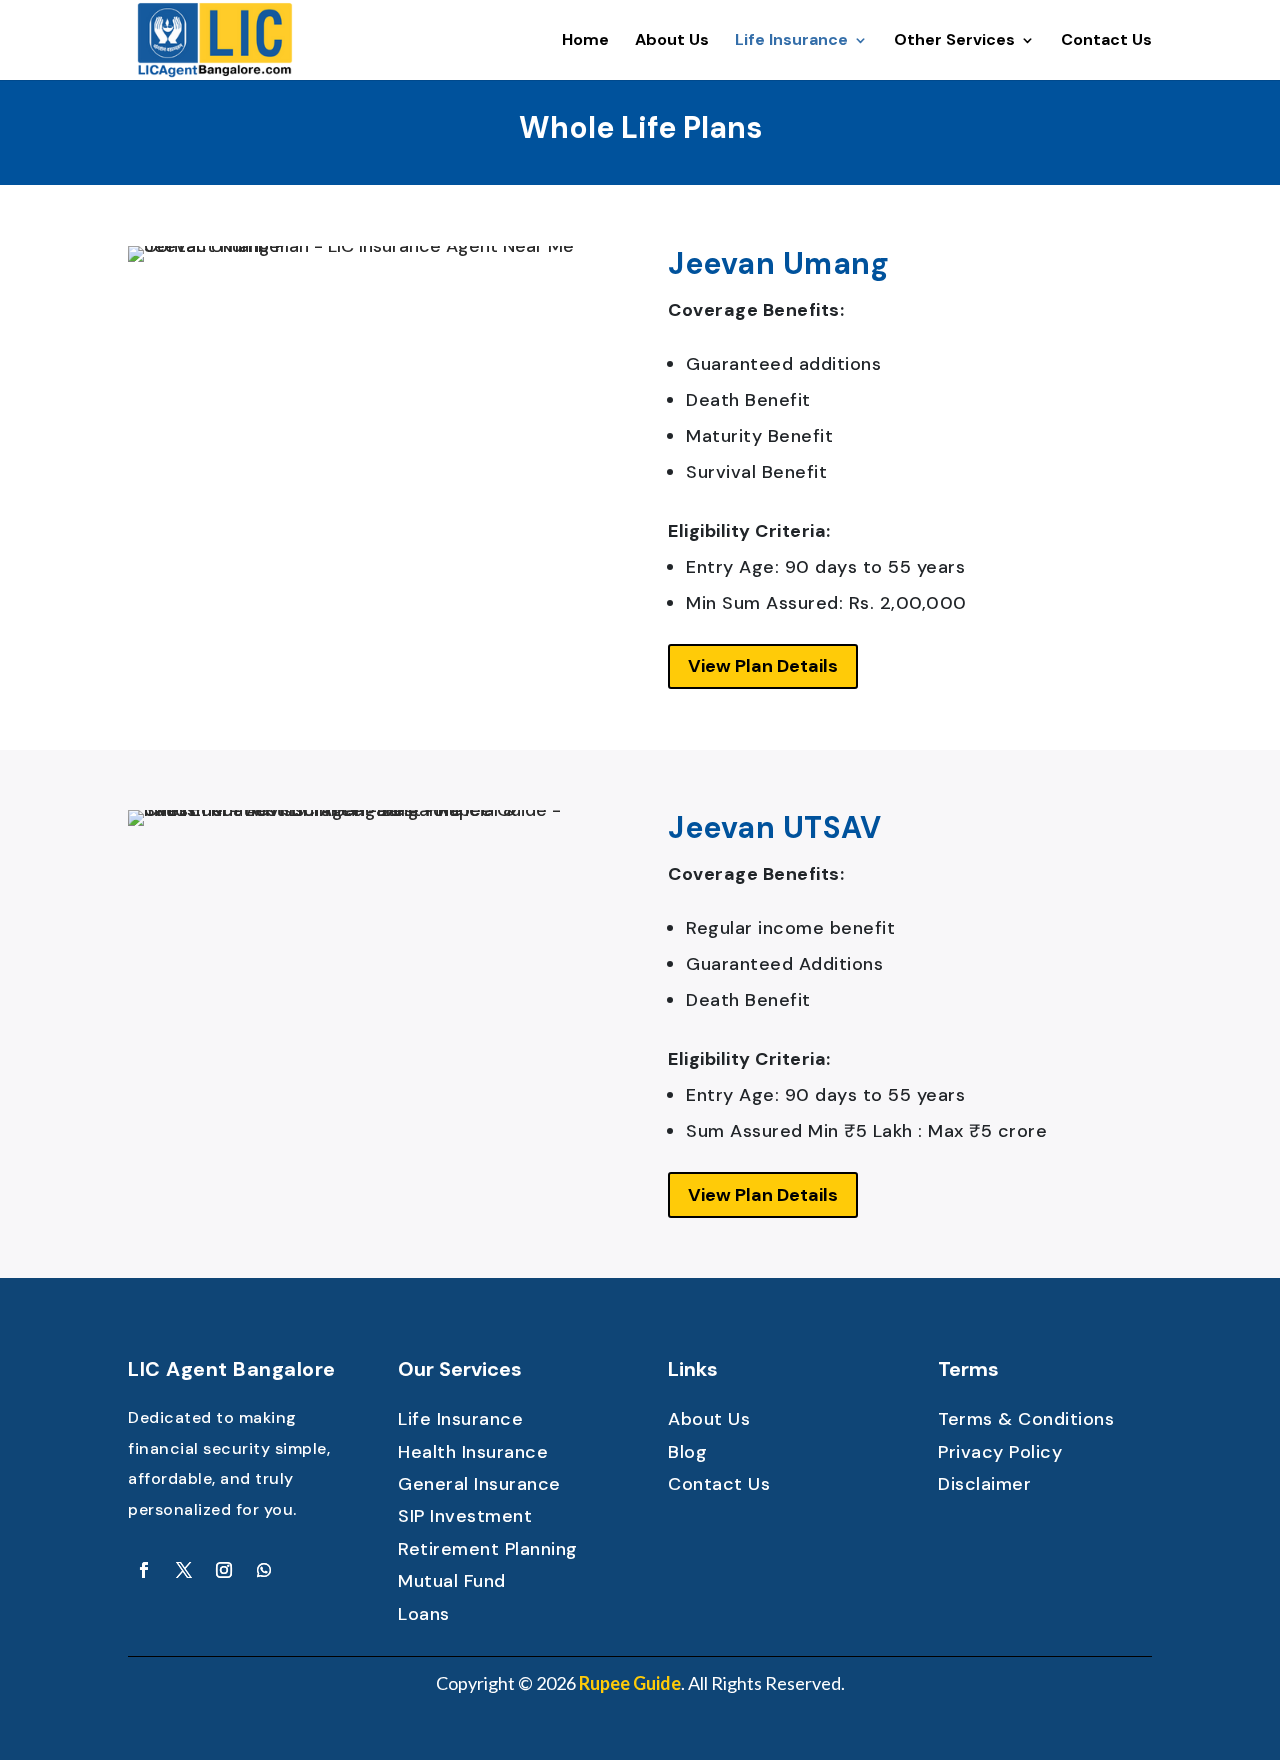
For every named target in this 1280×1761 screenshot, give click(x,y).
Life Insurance (791, 41)
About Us (672, 41)
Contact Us (1106, 41)
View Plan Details (763, 666)
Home (585, 41)
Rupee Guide (630, 1683)
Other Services (954, 41)
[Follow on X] (184, 1570)
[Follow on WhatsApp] (264, 1570)
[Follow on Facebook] (144, 1570)
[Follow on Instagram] (224, 1570)
